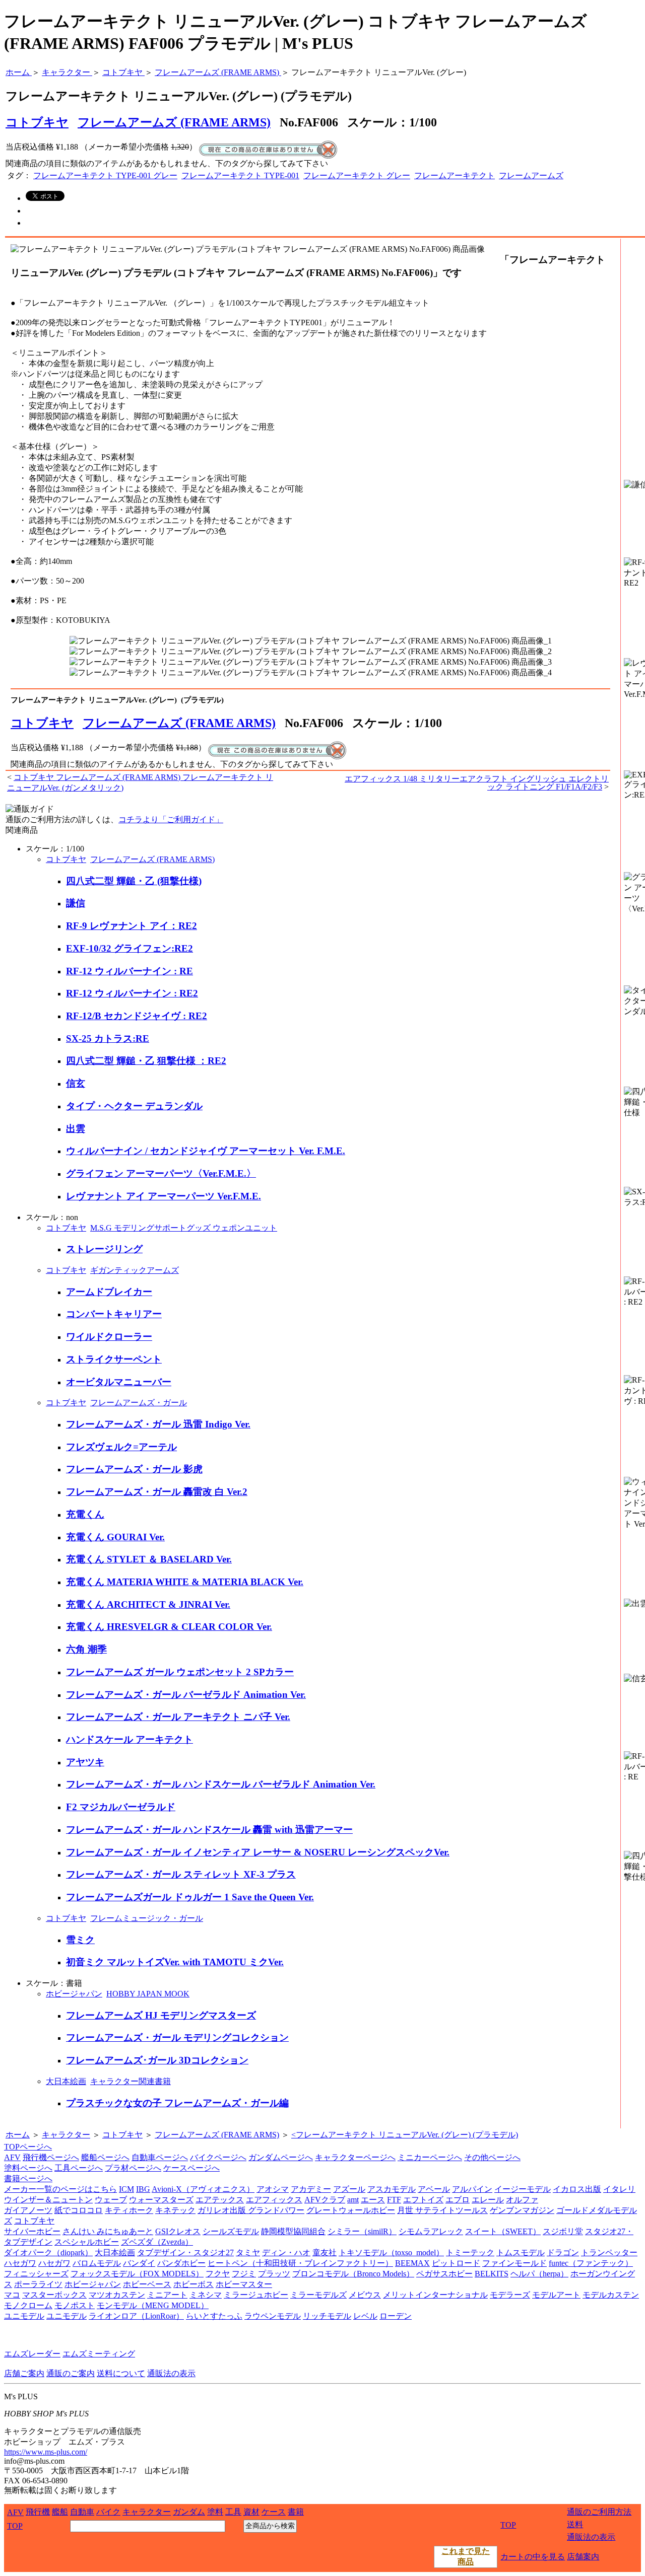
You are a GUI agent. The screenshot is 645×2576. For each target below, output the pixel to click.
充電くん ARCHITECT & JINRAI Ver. (148, 1604)
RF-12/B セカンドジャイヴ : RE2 (137, 1016)
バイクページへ (218, 2157)
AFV (12, 2157)
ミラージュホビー (256, 2295)
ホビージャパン (74, 1994)
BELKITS (492, 2274)
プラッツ (274, 2274)
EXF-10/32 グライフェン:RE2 (130, 948)
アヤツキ (85, 1762)
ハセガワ (20, 2263)
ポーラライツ (38, 2284)
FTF (394, 2200)
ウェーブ (111, 2200)
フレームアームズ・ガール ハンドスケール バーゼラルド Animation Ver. (221, 1784)
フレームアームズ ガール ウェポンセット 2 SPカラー (180, 1672)
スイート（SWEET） (503, 2231)
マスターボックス (54, 2295)
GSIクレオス (178, 2231)
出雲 (76, 1129)
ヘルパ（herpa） (539, 2274)
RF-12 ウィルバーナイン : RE (130, 971)
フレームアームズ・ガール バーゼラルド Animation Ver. (186, 1695)
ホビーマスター (244, 2284)
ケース (274, 2512)
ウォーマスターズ (161, 2200)
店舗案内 (583, 2557)
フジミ (244, 2274)
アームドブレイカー (109, 1292)
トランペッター (609, 2252)
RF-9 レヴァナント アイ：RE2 (132, 926)
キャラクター (66, 2135)
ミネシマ (206, 2295)
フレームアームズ (531, 175)
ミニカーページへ (430, 2157)
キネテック (175, 2210)
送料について (121, 2373)
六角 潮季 (86, 1649)
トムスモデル (521, 2252)
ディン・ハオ (286, 2252)
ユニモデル (24, 2316)
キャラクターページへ (355, 2157)
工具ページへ (79, 2168)
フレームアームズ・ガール (139, 1403)
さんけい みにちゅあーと (108, 2231)
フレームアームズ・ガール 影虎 (134, 1469)
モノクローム (28, 2305)
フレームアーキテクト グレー (357, 175)
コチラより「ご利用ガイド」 (171, 819)
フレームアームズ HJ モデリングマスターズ (161, 2015)
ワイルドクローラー (109, 1337)
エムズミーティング (99, 2354)
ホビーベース (147, 2284)
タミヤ (248, 2252)
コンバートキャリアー (114, 1314)
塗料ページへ (28, 2168)
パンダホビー (181, 2263)
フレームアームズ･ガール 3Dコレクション (157, 2060)
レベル (365, 2316)
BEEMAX (412, 2263)
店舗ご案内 (24, 2373)
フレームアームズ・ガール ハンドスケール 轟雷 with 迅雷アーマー (209, 1830)
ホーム (18, 2135)
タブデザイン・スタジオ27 (185, 2252)
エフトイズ (423, 2200)
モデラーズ (510, 2295)
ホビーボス (193, 2284)
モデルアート (556, 2295)
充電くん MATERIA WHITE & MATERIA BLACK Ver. (185, 1582)
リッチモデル (327, 2316)
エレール (488, 2200)
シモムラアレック (431, 2231)
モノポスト (75, 2305)
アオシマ (273, 2189)
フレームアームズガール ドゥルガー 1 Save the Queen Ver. (190, 1897)
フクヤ (218, 2274)
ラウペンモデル (273, 2316)
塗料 (215, 2512)
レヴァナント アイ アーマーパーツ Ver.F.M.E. (164, 1196)
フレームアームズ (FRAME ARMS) (174, 122)
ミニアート (167, 2295)
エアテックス (220, 2200)
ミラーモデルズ (318, 2295)
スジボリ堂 (563, 2231)
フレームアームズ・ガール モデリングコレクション (177, 2037)
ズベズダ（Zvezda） (157, 2242)
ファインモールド (514, 2263)
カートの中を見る (533, 2557)
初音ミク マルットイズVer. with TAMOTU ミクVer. (175, 1962)
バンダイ (139, 2263)
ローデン (396, 2316)
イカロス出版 (577, 2189)
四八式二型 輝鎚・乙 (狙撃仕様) (134, 881)
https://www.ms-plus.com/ (46, 2452)
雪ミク (80, 1940)
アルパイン (472, 2189)
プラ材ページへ (133, 2168)
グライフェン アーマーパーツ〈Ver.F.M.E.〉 (161, 1173)
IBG (143, 2189)
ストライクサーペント (114, 1359)
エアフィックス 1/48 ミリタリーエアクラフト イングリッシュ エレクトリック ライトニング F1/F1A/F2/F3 (477, 783)
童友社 (325, 2252)
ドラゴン (563, 2252)
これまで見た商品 (466, 2556)
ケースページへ (191, 2168)
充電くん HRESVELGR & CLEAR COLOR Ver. (169, 1627)
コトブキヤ (42, 723)
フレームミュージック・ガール (147, 1918)
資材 (251, 2512)
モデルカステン (611, 2295)
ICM (126, 2189)
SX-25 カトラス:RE (108, 1039)
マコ (12, 2295)
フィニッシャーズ (36, 2274)
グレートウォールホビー (351, 2210)
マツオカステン (117, 2295)
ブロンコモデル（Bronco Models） (353, 2274)
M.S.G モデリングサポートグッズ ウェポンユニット (184, 1228)
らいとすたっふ (214, 2316)
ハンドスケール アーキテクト (130, 1739)
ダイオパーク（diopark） (48, 2252)
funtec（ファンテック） (591, 2263)
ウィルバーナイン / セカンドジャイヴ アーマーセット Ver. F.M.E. (206, 1151)
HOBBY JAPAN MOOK (148, 1994)
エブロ (458, 2200)
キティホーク (129, 2210)
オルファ (522, 2200)
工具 (233, 2512)
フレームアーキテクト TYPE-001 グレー (105, 175)
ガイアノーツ (28, 2210)
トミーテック (470, 2252)
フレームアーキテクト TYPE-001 (240, 175)
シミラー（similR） (362, 2231)
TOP (15, 2526)
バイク (108, 2512)
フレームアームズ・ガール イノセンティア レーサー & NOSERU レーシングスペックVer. (258, 1852)
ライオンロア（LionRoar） (136, 2316)
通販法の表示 (171, 2373)
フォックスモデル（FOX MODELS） (137, 2274)
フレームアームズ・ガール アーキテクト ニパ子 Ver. (178, 1717)
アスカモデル (392, 2189)
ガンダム (189, 2512)
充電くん (85, 1514)
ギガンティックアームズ (135, 1270)
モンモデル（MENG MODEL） (153, 2305)
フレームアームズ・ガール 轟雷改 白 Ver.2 (157, 1492)
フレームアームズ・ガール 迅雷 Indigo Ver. (158, 1424)
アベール (434, 2189)
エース (373, 2200)
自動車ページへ (160, 2157)
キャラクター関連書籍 (131, 2081)
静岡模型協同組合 (293, 2231)
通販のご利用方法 (599, 2512)
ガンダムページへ (281, 2157)
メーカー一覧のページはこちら (60, 2189)
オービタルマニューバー (119, 1382)
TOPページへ (28, 2147)
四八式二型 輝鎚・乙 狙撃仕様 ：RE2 (146, 1061)
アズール (349, 2189)
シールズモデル (231, 2231)
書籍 (296, 2512)
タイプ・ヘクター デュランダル (134, 1106)
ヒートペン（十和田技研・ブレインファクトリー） (300, 2263)
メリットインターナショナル (435, 2295)
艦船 (60, 2512)
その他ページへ (492, 2157)
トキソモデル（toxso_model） (391, 2252)
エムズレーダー (32, 2354)
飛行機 (38, 2512)
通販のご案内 (71, 2373)
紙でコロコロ (79, 2210)
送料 (575, 2524)
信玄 (76, 1083)
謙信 (76, 903)
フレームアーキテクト (455, 175)
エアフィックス (274, 2200)
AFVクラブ (325, 2200)
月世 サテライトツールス (442, 2210)
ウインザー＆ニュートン (48, 2200)
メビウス (365, 2295)
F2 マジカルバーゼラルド (121, 1807)
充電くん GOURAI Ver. (115, 1537)
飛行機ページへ (51, 2157)
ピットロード (456, 2263)
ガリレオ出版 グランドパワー (251, 2210)
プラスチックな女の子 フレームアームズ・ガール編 (177, 2103)
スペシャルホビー (87, 2242)
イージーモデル (523, 2189)
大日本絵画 (66, 2081)
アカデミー (311, 2189)
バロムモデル (97, 2263)
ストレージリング (104, 1249)
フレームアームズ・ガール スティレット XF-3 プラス (181, 1874)
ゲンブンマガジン (522, 2210)
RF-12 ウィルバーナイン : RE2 (132, 993)
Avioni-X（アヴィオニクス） (203, 2189)
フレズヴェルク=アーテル (121, 1447)
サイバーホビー (32, 2231)
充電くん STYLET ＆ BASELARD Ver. (149, 1559)
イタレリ (619, 2189)
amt (353, 2200)
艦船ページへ (105, 2157)
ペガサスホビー (444, 2274)
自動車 (82, 2512)
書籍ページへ (28, 2178)
